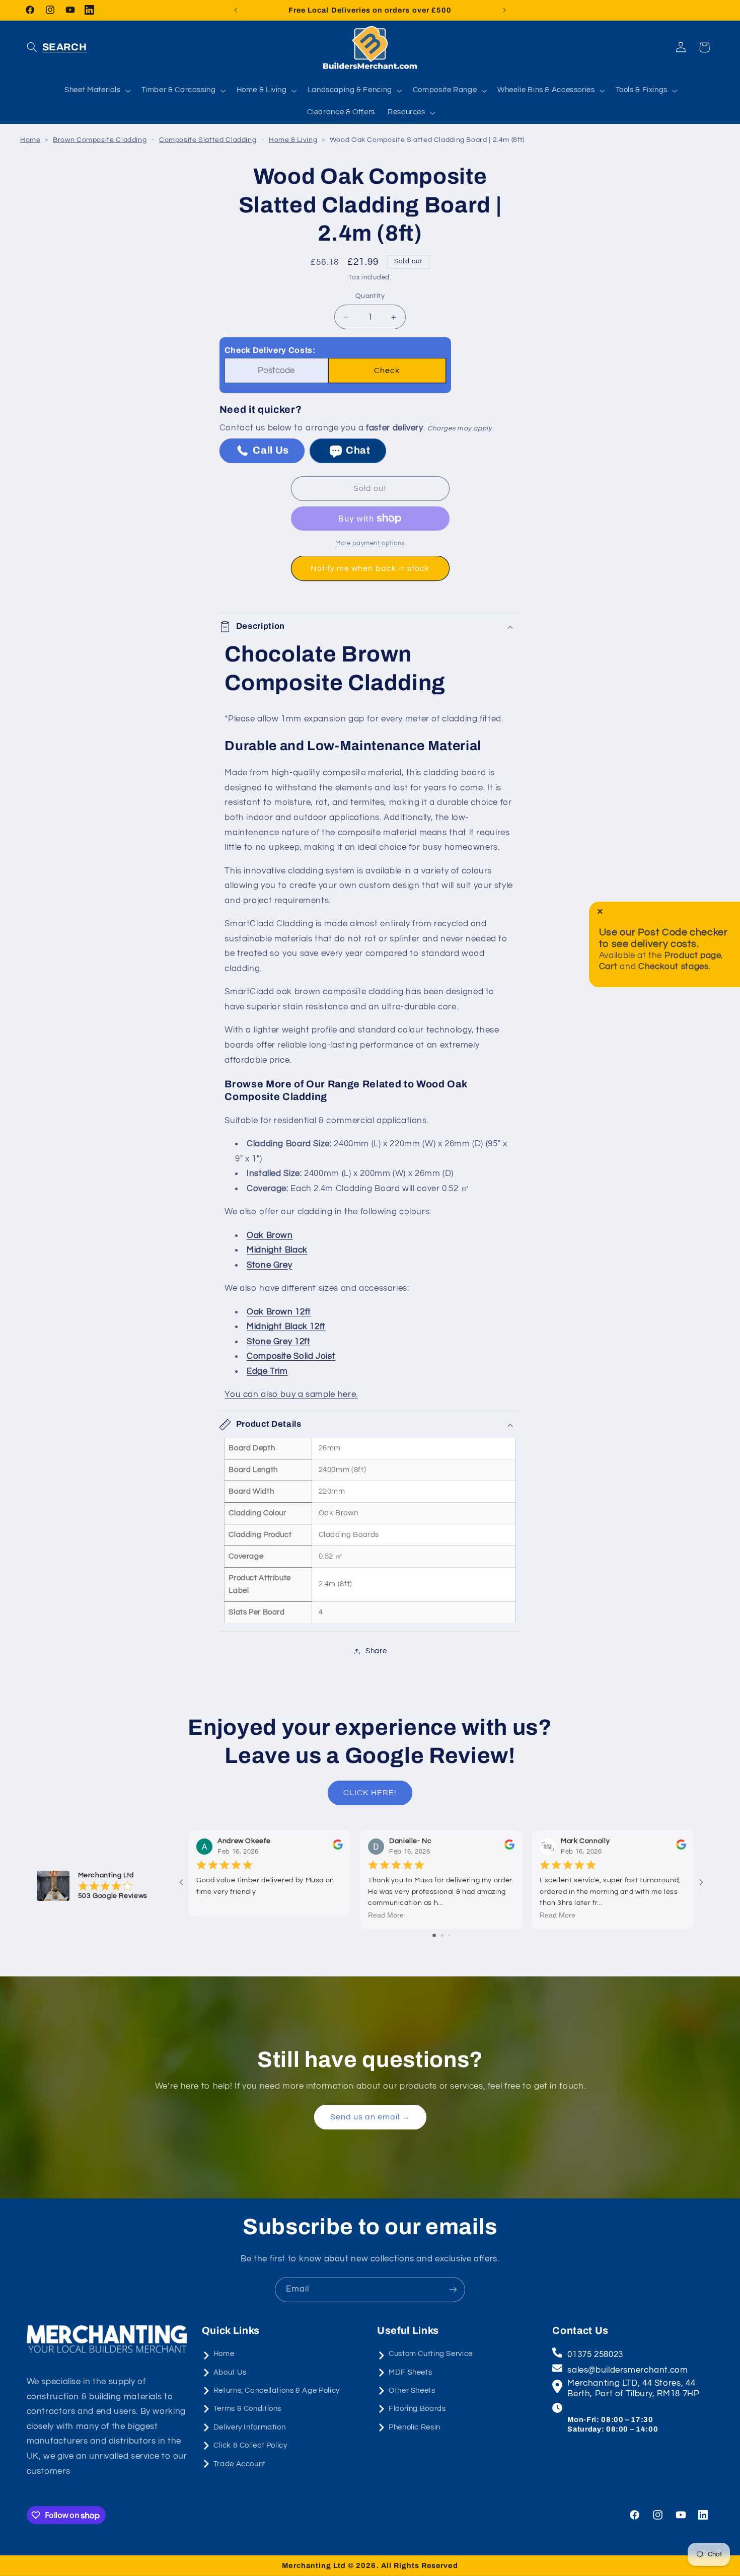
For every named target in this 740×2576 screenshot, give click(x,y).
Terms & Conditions (247, 2409)
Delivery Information (250, 2427)
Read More (386, 1916)
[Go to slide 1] (434, 1935)
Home (30, 140)
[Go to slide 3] (449, 1935)
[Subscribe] (453, 2289)
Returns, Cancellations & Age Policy (277, 2390)
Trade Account (240, 2464)
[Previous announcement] (236, 10)
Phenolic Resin (415, 2427)
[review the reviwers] (338, 1848)
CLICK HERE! (370, 1793)
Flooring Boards (417, 2409)
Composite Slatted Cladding (208, 140)
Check (387, 371)
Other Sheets (412, 2390)
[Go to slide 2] (442, 1935)
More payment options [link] (370, 543)
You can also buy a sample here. (291, 1395)
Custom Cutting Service (431, 2354)
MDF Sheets (410, 2372)
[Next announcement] (504, 10)
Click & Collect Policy (250, 2445)
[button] (57, 47)
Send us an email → (370, 2117)
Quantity (370, 297)
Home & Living (293, 140)
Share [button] (376, 1651)
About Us (230, 2372)
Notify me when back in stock (370, 568)
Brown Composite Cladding (100, 140)
